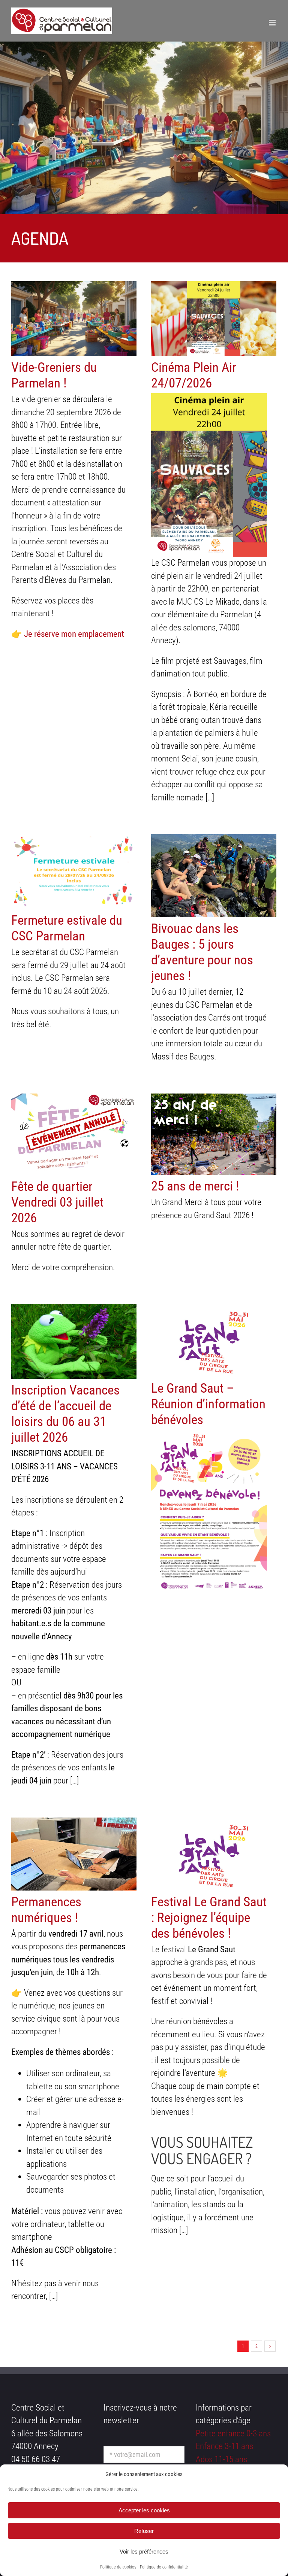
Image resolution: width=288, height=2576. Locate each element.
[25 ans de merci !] (214, 1134)
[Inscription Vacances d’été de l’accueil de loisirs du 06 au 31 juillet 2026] (74, 1341)
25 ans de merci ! (195, 1186)
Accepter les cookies (144, 2510)
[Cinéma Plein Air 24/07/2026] (214, 319)
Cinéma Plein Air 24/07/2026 (194, 375)
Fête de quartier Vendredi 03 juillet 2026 (57, 1202)
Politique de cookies (118, 2567)
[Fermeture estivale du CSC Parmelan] (74, 872)
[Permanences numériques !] (74, 1854)
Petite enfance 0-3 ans (233, 2434)
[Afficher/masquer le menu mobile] (273, 23)
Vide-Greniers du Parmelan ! (54, 375)
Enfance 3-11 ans (224, 2446)
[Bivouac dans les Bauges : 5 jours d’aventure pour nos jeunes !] (214, 876)
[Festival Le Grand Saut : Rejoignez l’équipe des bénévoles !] (214, 1854)
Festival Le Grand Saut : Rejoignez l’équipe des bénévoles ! (209, 1918)
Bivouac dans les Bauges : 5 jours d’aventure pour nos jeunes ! (202, 952)
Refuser (144, 2531)
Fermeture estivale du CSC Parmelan (67, 928)
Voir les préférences (144, 2551)
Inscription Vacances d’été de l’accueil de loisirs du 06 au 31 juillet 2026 (65, 1414)
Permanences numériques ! (46, 1910)
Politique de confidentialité (164, 2567)
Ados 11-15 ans (221, 2459)
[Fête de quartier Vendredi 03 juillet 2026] (74, 1134)
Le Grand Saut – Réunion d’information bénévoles (208, 1404)
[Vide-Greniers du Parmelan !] (74, 319)
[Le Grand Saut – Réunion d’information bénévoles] (214, 1340)
